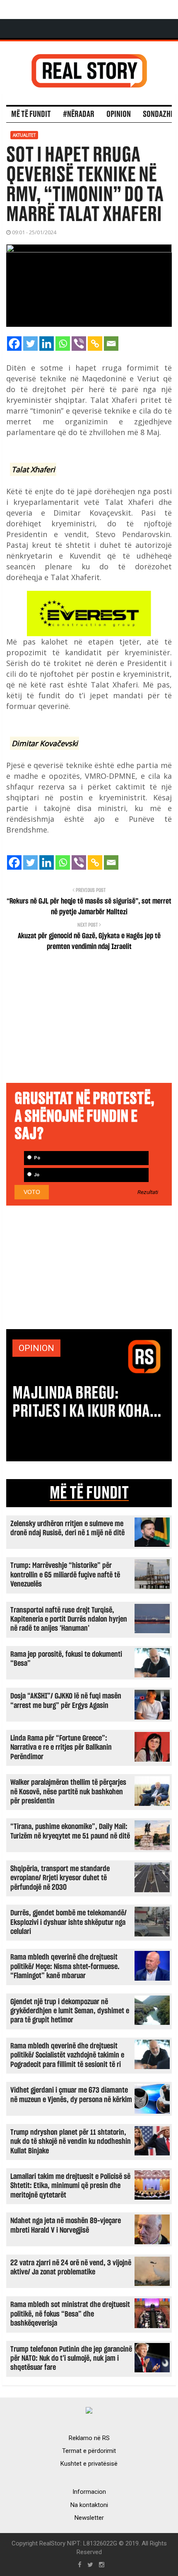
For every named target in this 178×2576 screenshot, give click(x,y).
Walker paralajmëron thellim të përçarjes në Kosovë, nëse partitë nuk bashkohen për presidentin (68, 1792)
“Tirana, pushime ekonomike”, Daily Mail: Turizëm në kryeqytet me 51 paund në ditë (70, 1831)
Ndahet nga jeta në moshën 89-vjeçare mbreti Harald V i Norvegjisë (66, 2225)
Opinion (119, 114)
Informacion (89, 2492)
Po (36, 1158)
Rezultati (148, 1192)
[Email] (111, 344)
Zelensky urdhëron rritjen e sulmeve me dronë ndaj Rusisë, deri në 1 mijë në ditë (67, 1528)
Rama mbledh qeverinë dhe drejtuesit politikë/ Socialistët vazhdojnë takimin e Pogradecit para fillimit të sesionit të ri (67, 2055)
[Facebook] (14, 344)
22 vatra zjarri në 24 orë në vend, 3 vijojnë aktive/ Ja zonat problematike (71, 2268)
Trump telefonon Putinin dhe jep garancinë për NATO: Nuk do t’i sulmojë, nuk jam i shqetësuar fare (71, 2359)
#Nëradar (79, 114)
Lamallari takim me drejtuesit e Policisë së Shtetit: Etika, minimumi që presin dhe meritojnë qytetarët (70, 2186)
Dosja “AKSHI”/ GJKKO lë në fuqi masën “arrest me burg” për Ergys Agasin (66, 1701)
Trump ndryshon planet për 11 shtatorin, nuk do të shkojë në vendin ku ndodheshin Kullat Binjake (71, 2142)
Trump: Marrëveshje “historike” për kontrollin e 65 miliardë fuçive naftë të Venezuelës (65, 1575)
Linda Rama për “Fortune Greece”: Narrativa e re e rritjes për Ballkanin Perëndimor (61, 1748)
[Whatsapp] (63, 344)
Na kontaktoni (89, 2505)
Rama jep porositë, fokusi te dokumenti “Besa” (66, 1659)
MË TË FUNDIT (89, 1493)
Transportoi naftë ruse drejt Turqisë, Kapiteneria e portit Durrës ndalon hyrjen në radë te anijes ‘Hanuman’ (69, 1620)
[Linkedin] (47, 344)
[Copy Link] (95, 344)
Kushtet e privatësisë (89, 2464)
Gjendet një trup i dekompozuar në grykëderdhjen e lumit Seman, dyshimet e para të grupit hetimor (70, 2011)
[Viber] (79, 344)
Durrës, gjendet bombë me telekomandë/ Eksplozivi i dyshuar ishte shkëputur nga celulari (69, 1922)
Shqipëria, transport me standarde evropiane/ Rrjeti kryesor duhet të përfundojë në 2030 (60, 1878)
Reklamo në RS (89, 2438)
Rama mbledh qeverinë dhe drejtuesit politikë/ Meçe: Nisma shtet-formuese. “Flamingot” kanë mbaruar (65, 1967)
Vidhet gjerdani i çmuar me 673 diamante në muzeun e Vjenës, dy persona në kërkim (71, 2095)
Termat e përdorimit (89, 2451)
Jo (36, 1175)
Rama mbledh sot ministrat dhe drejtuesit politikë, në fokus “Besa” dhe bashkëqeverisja (70, 2314)
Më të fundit (31, 114)
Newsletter (89, 2518)
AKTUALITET (24, 135)
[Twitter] (30, 344)
